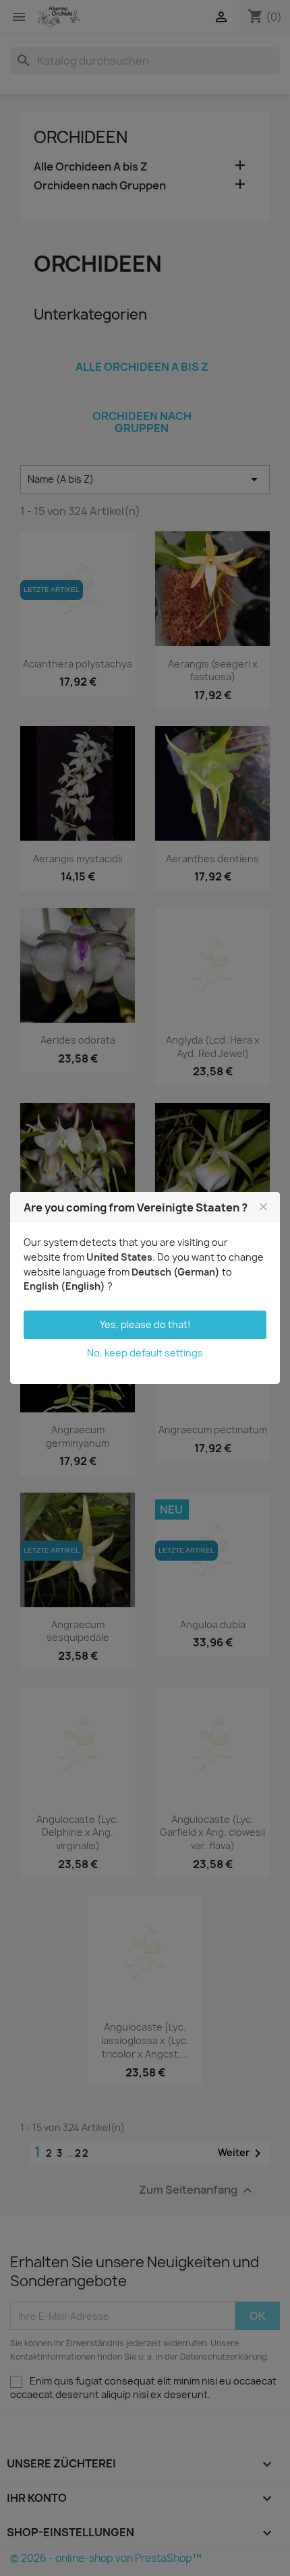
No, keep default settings (145, 1353)
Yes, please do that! (145, 1324)
